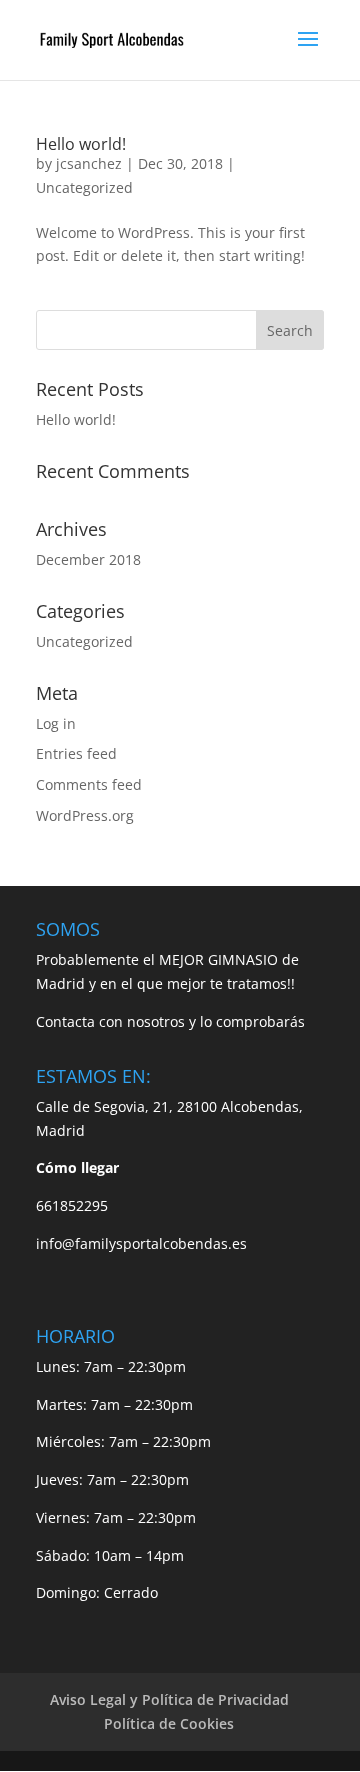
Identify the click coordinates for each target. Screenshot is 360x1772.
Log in (56, 723)
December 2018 (88, 559)
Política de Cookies (169, 1723)
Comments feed (89, 784)
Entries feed (76, 753)
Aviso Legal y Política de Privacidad (169, 1699)
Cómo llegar (77, 1167)
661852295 (72, 1205)
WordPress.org (85, 815)
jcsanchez (89, 163)
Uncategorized (84, 187)
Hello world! (81, 144)
